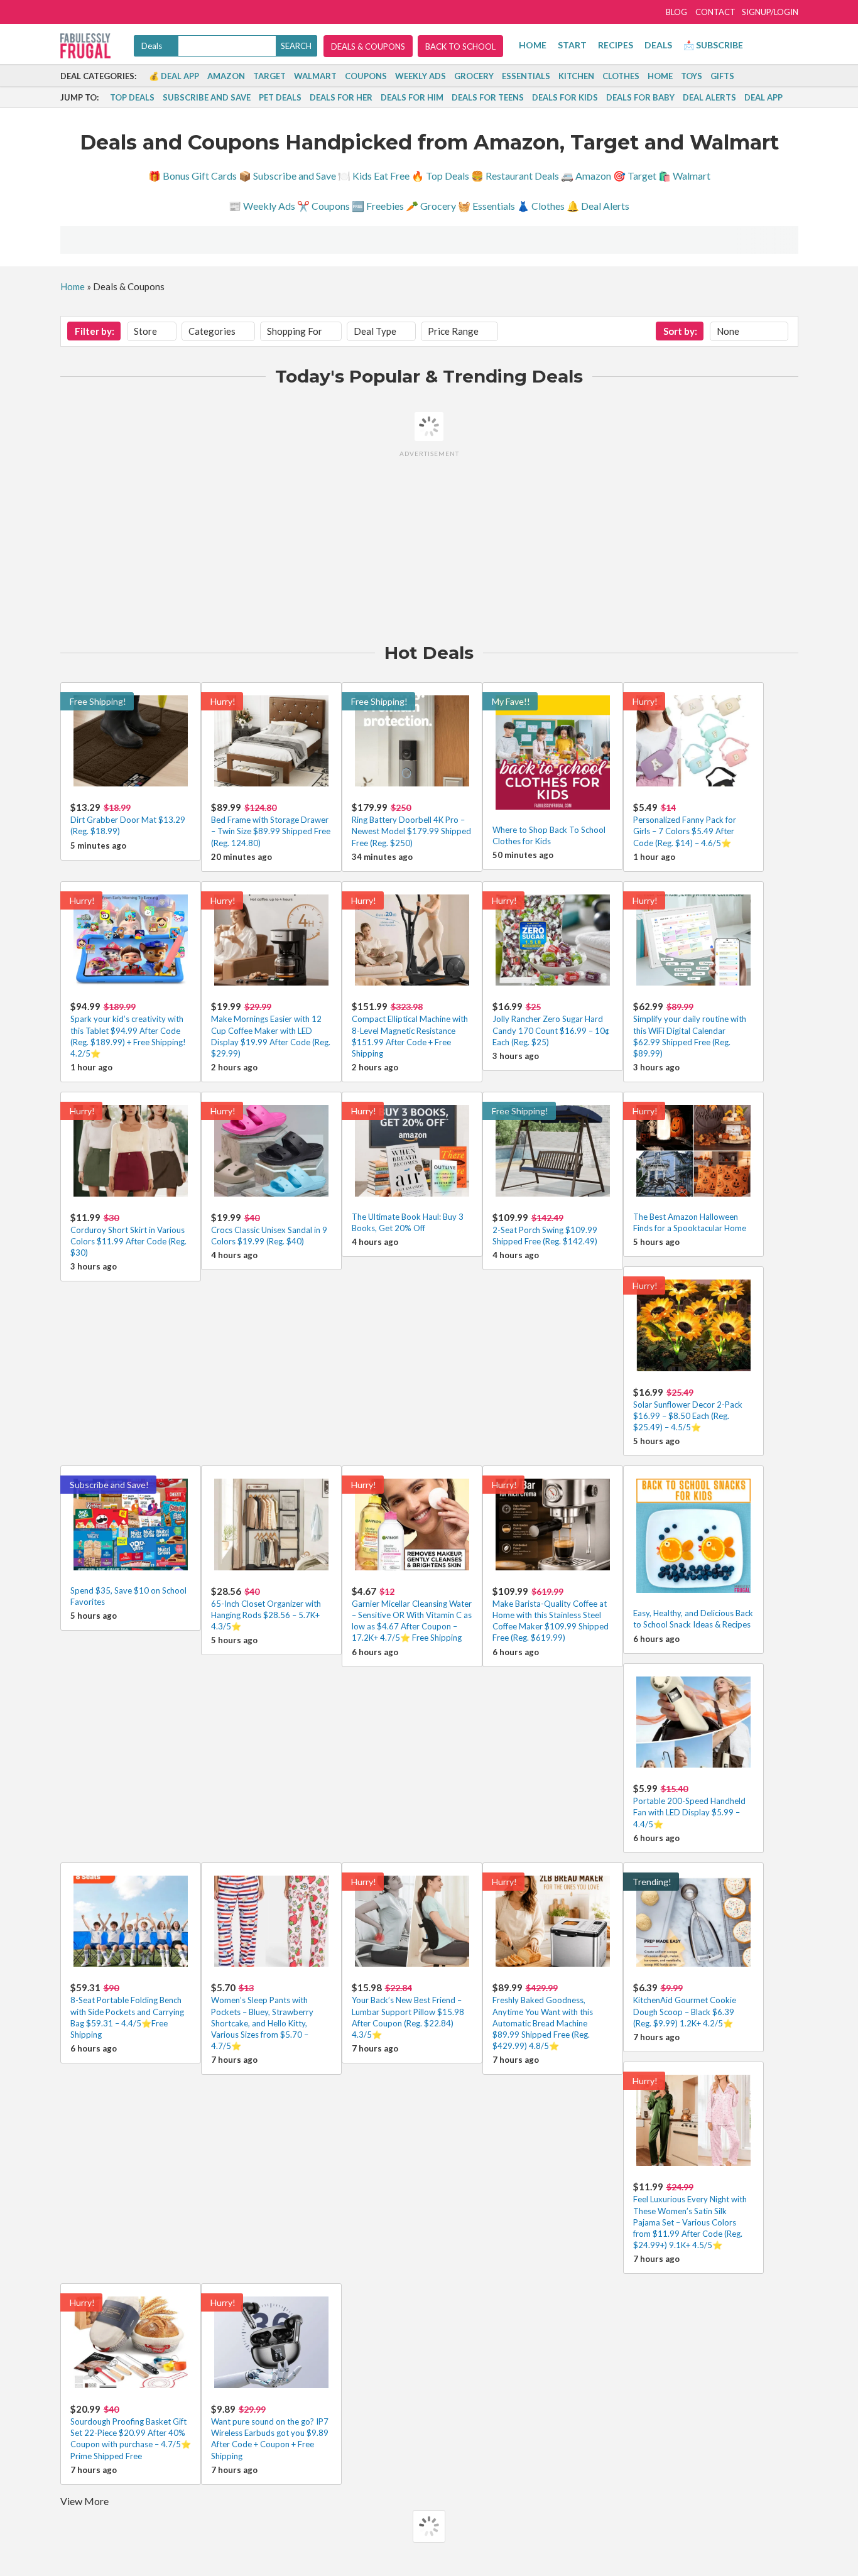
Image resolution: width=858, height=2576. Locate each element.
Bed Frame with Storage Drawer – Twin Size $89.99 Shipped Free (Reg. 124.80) (271, 831)
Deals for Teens (488, 97)
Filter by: (95, 331)
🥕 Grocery (431, 206)
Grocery (474, 76)
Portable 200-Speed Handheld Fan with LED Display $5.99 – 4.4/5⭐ (689, 1812)
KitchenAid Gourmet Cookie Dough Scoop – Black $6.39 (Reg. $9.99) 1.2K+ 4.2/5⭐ (685, 2011)
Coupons (366, 76)
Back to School (460, 46)
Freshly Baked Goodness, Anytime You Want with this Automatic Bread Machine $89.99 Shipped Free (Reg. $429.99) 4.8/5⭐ (543, 2023)
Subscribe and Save (207, 97)
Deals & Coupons (368, 46)
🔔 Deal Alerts (598, 206)
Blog (676, 12)
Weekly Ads (421, 76)
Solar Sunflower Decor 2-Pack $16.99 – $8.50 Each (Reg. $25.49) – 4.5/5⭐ (688, 1416)
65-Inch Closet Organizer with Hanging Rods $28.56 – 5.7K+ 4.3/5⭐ (266, 1615)
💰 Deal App (174, 76)
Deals (658, 45)
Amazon (226, 76)
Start (572, 45)
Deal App (763, 97)
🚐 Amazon (586, 176)
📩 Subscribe (713, 45)
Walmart (315, 76)
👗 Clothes (541, 206)
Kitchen (576, 76)
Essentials (526, 76)
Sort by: (680, 331)
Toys (692, 76)
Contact (715, 12)
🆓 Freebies (378, 206)
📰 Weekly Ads (262, 206)
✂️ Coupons (323, 206)
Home (533, 45)
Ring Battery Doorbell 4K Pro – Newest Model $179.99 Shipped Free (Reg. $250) (411, 831)
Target (269, 76)
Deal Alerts (709, 97)
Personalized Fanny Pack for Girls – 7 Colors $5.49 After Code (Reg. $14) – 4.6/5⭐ (685, 831)
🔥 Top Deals (440, 176)
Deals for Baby (640, 97)
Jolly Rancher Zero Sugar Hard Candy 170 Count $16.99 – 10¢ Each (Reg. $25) (551, 1030)
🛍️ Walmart (684, 176)
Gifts (722, 76)
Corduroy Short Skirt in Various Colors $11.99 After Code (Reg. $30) (128, 1241)
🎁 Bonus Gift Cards (193, 176)
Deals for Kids (565, 97)
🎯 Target (635, 176)
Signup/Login (770, 12)
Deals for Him (412, 97)
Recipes (616, 45)
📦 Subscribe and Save (287, 176)
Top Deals (132, 97)
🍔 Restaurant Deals (515, 176)
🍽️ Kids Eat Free (374, 176)
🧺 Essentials (486, 206)
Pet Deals (280, 97)
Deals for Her (341, 97)
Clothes (621, 76)
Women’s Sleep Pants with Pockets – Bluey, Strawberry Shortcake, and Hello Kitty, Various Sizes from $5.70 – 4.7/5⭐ (262, 2023)
